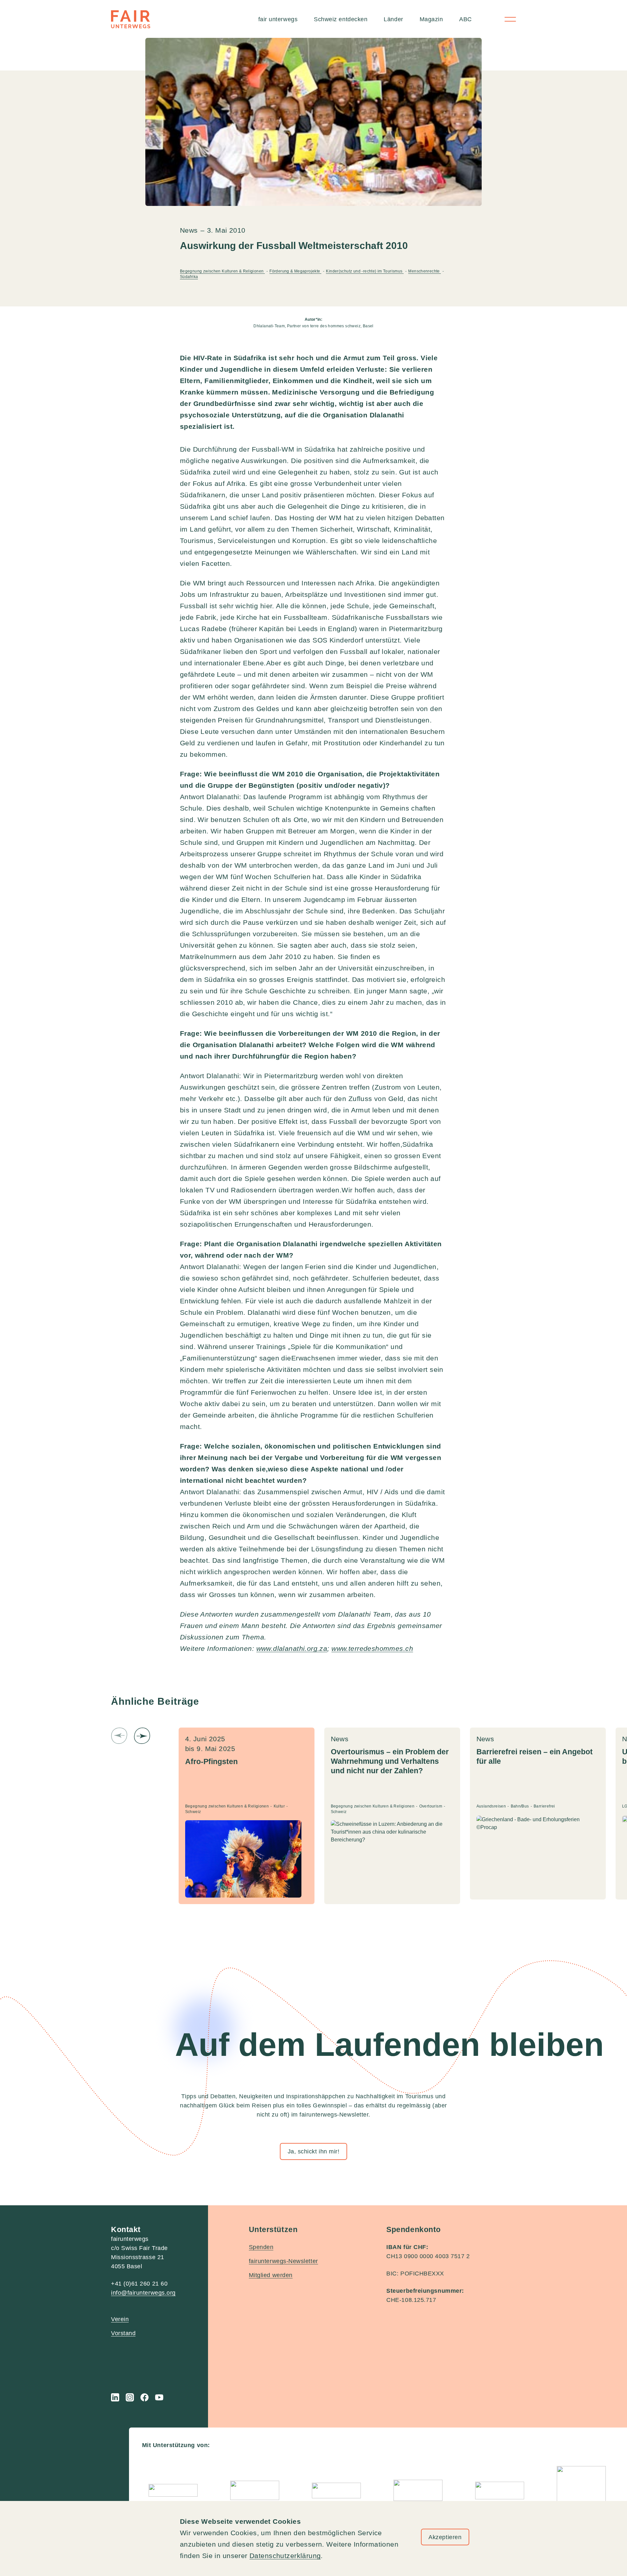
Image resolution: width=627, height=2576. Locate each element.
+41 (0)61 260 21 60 (139, 2284)
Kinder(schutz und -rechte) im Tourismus (365, 271)
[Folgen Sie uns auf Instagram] (130, 2397)
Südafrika (189, 277)
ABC (466, 19)
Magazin (431, 19)
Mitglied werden (271, 2275)
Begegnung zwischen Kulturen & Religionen (222, 271)
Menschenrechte (425, 271)
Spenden (261, 2247)
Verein (120, 2319)
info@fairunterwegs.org (143, 2293)
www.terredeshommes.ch (372, 1648)
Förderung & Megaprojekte (295, 271)
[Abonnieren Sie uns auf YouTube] (159, 2397)
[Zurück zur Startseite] (131, 19)
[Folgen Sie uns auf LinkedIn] (115, 2397)
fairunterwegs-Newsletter (283, 2261)
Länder (393, 19)
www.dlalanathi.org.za (292, 1648)
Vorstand (123, 2333)
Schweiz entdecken (341, 19)
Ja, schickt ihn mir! (314, 2151)
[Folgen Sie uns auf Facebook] (145, 2397)
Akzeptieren (445, 2537)
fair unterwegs (278, 19)
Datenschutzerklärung (285, 2556)
